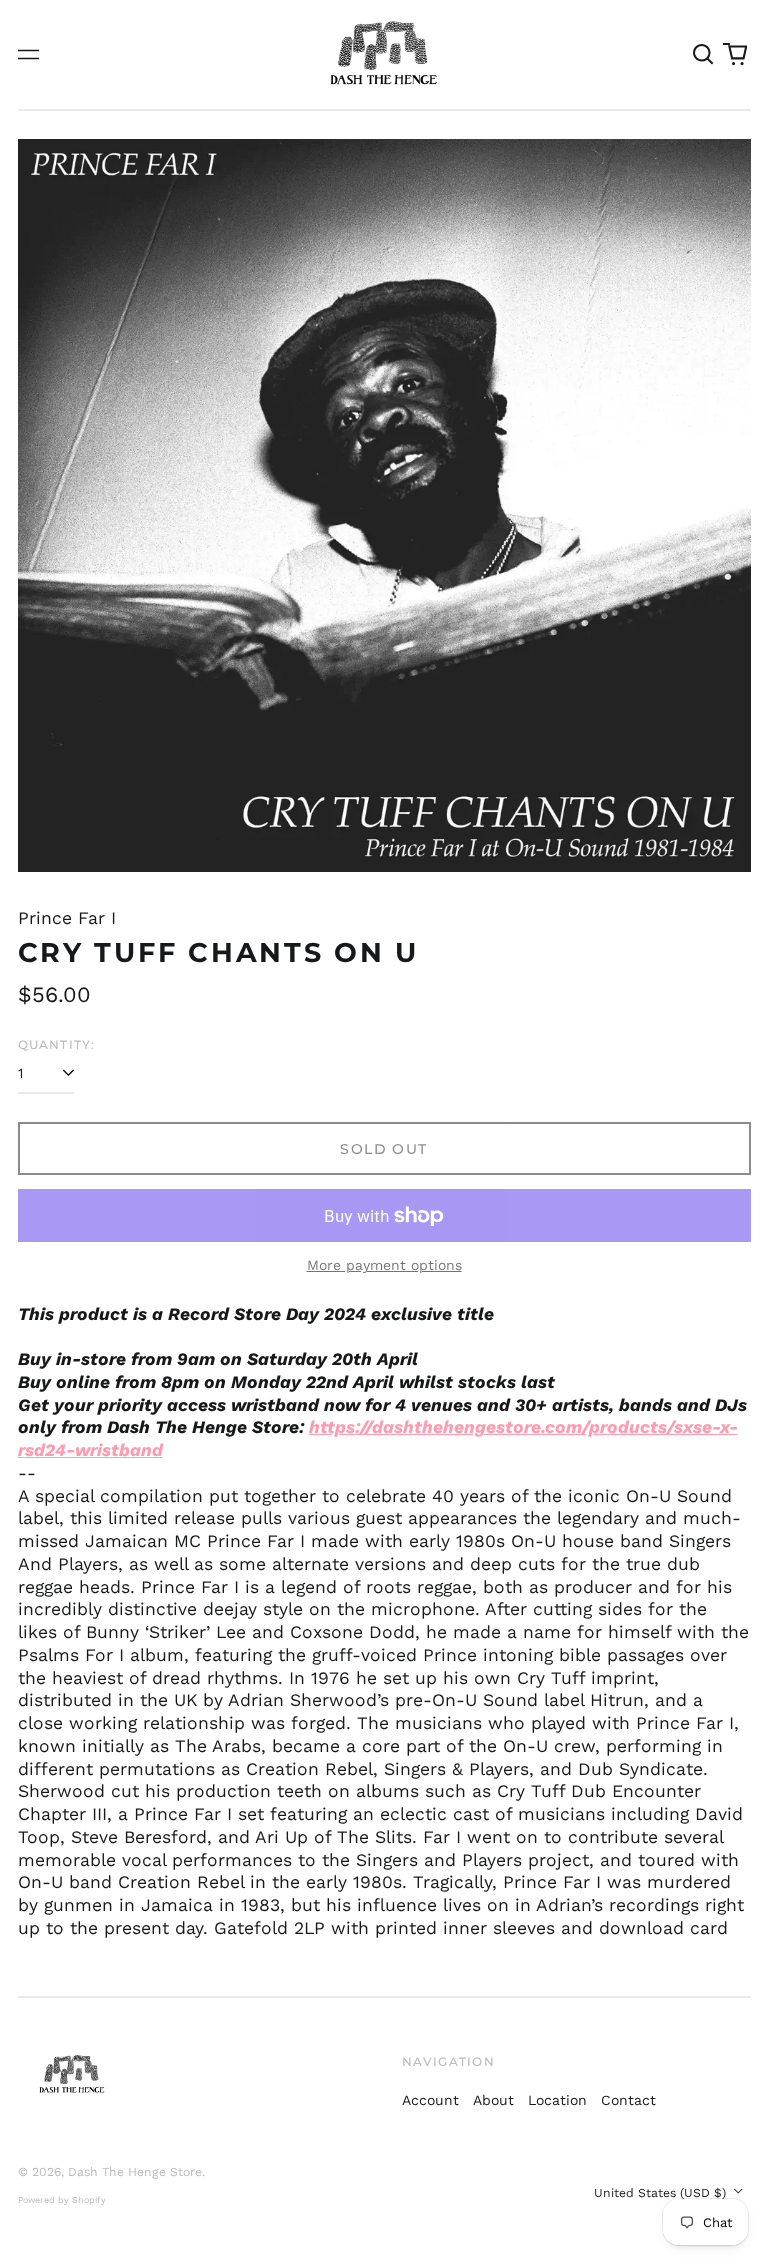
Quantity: (57, 1044)
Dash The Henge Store (135, 2172)
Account (430, 2100)
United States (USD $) (662, 2193)
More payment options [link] (384, 1265)
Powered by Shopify (62, 2200)
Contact (628, 2100)
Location (557, 2100)
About (493, 2100)
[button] (704, 55)
